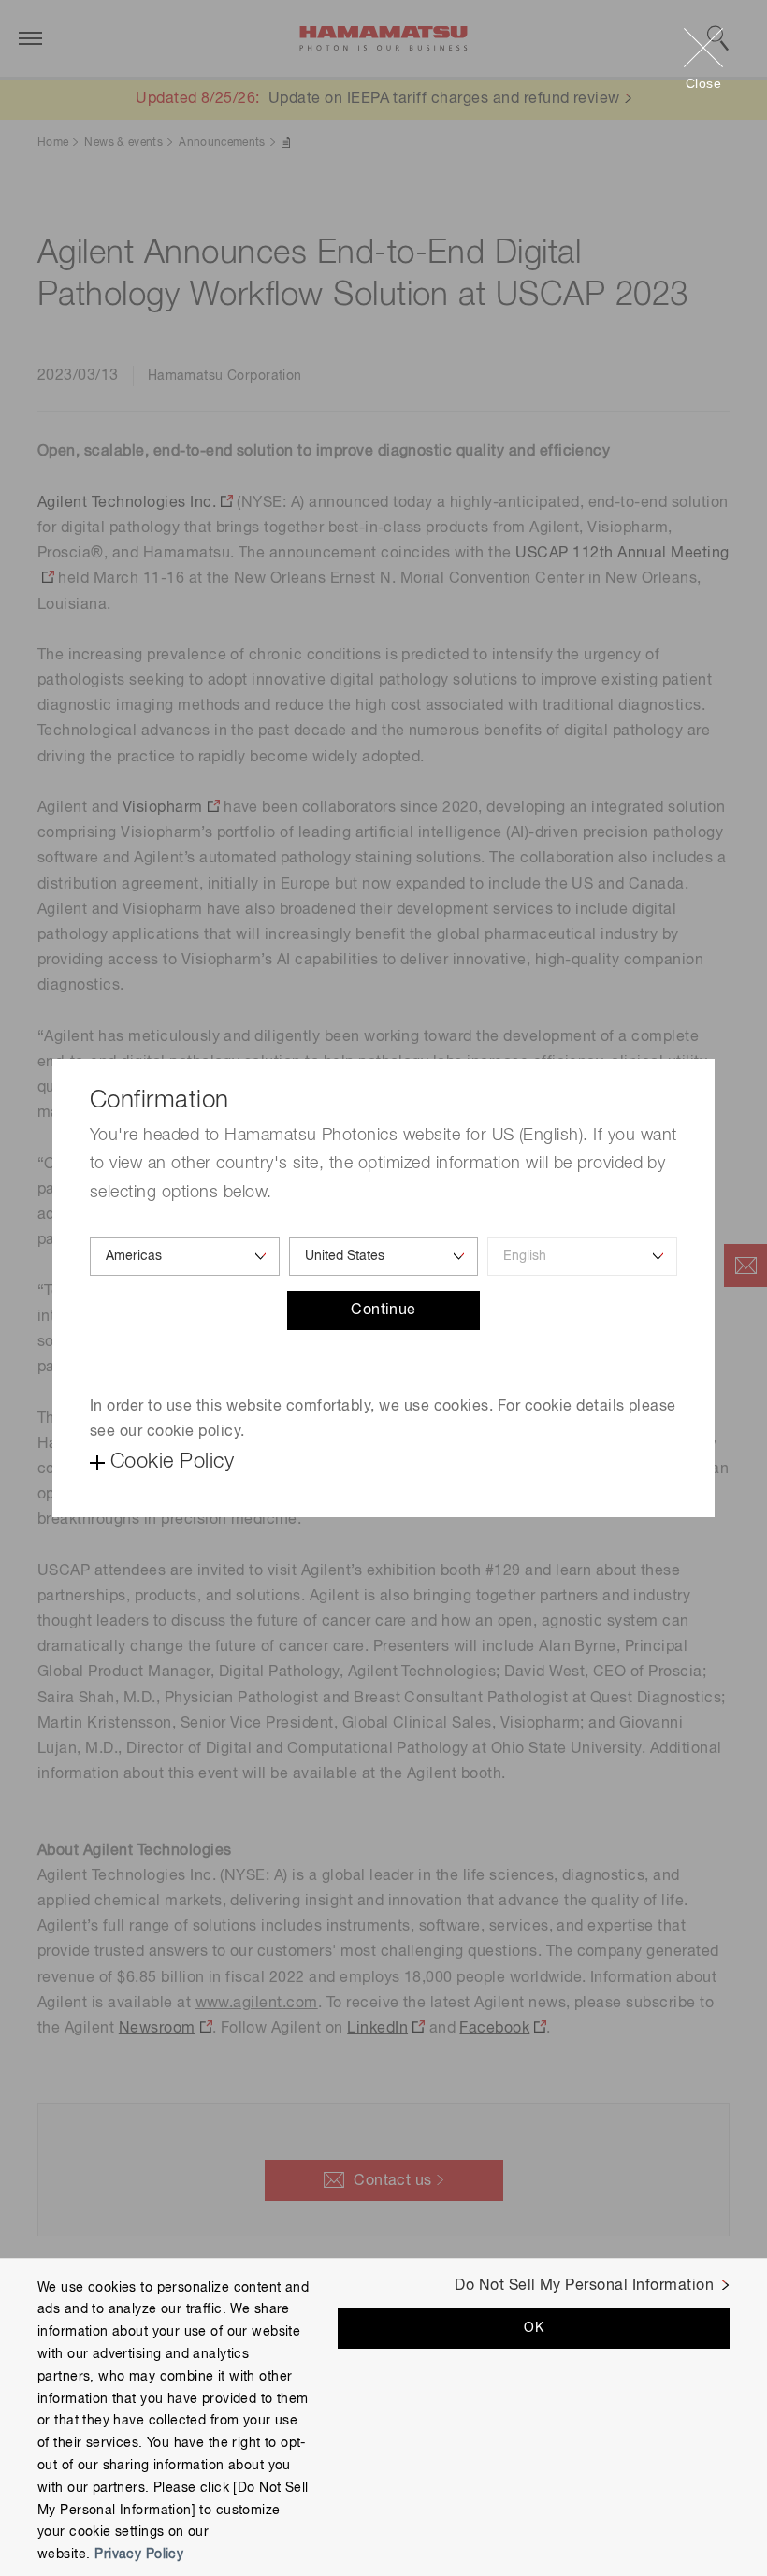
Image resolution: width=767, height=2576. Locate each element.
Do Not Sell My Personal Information (584, 2286)
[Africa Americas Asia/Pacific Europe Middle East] (185, 1257)
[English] (582, 1257)
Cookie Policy (172, 1462)
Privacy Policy (139, 2554)
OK (534, 2328)
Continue (383, 1310)
